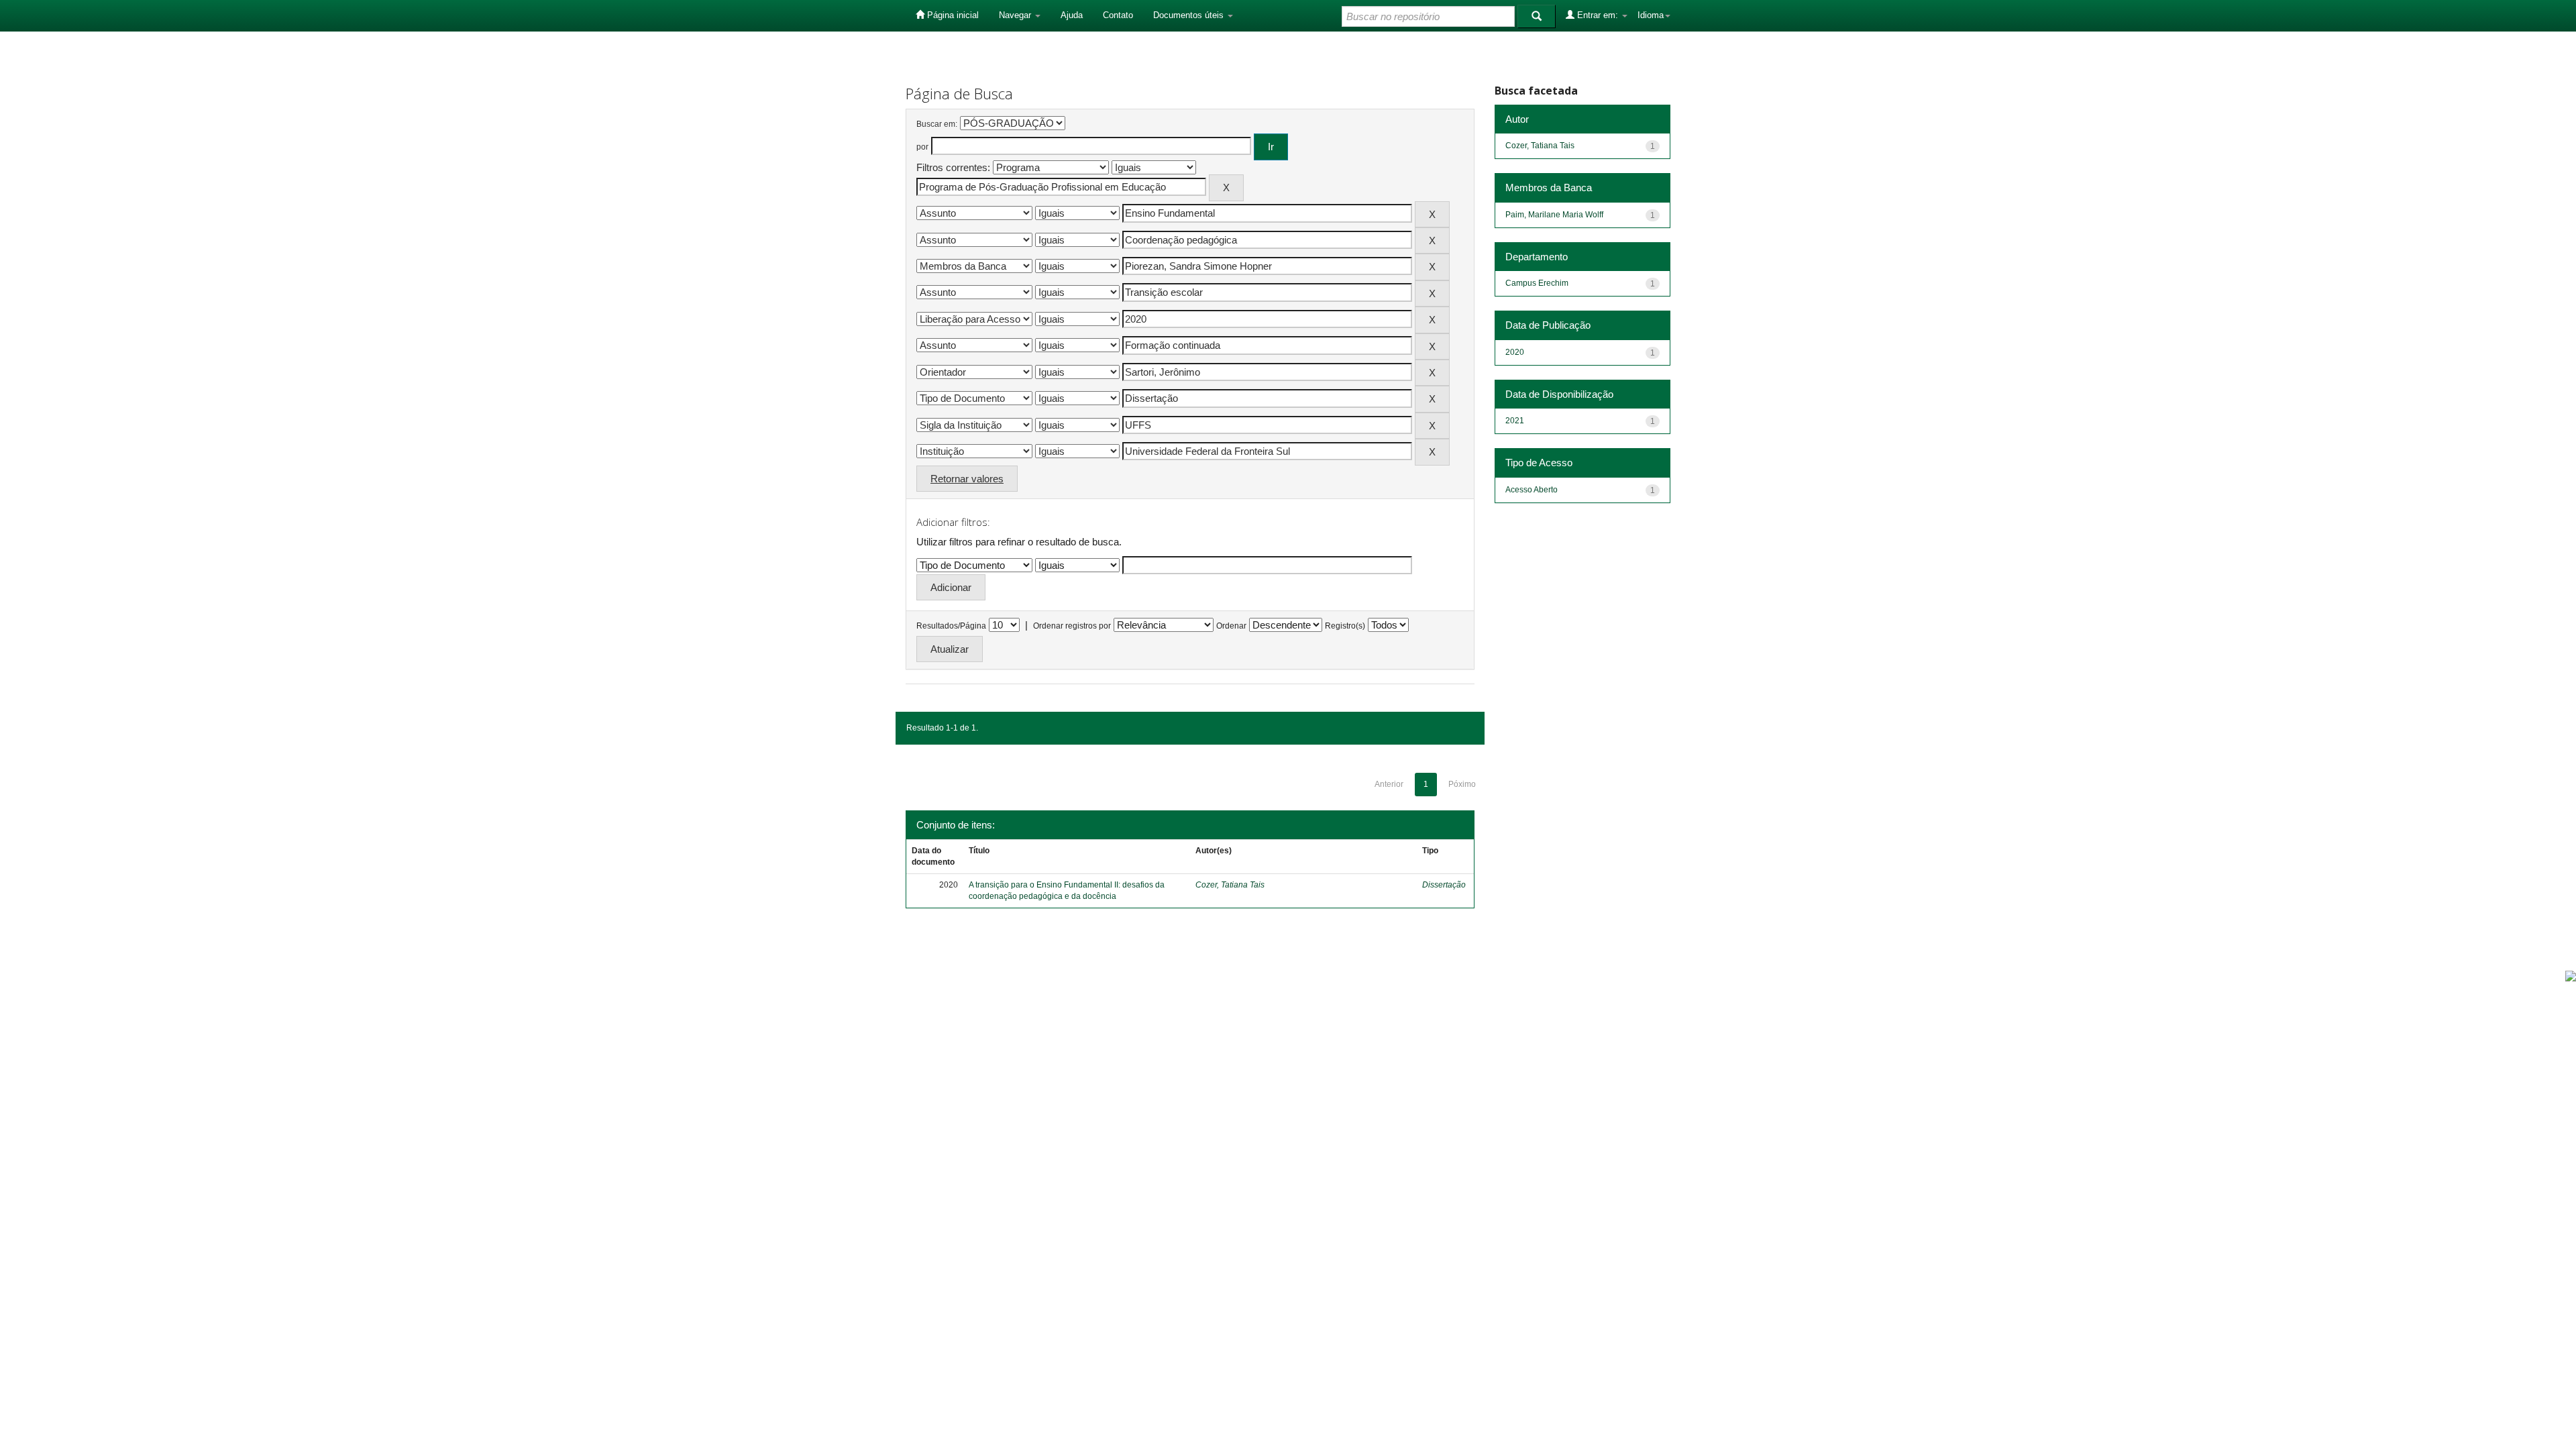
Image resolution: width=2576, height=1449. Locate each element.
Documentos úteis (1190, 15)
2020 (1515, 352)
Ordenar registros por (1072, 626)
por (922, 147)
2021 (1515, 421)
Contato (1118, 15)
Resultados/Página (951, 626)
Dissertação (1444, 885)
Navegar (1016, 15)
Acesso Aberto (1532, 490)
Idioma (1651, 15)
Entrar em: (1598, 15)
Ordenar (1231, 626)
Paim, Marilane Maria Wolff (1554, 215)
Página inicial (952, 15)
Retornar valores (967, 479)
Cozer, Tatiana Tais (1230, 885)
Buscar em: (937, 124)
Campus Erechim (1537, 283)
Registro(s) (1345, 626)
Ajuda (1072, 15)
